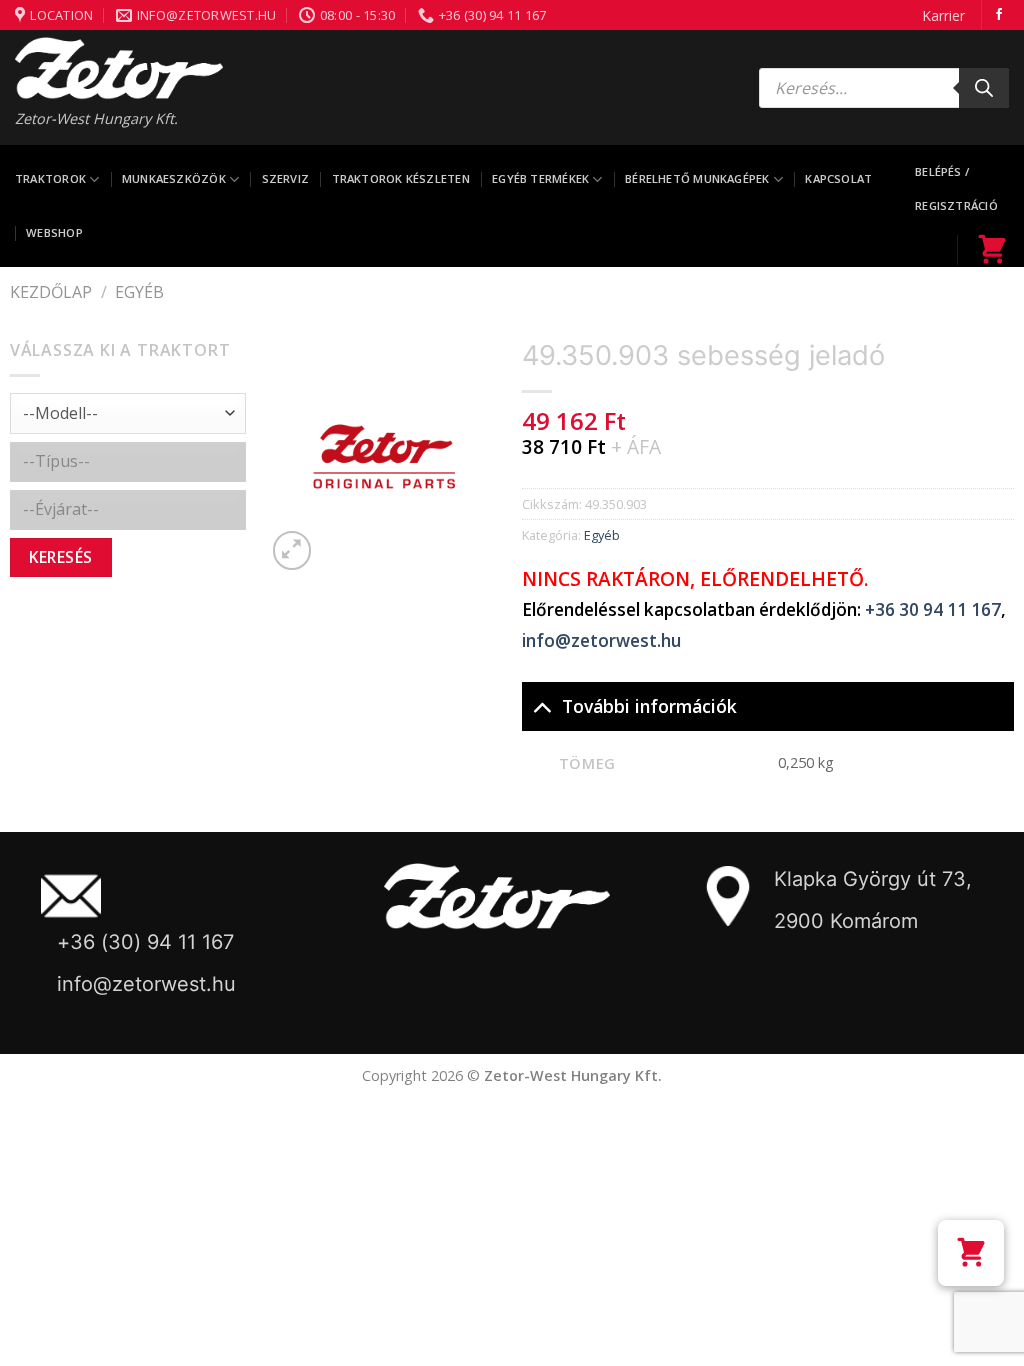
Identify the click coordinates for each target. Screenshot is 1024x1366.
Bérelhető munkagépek (697, 178)
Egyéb (139, 292)
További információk (649, 706)
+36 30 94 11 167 (933, 609)
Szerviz (286, 178)
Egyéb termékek (540, 178)
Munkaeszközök (174, 178)
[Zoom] (292, 550)
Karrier (943, 15)
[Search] (984, 88)
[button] (971, 1253)
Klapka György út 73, (873, 879)
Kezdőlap (51, 292)
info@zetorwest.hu (601, 640)
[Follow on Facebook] (999, 15)
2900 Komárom (846, 921)
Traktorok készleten (401, 178)
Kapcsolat (838, 178)
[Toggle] (541, 705)
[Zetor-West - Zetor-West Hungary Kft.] (119, 68)
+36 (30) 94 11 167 (145, 942)
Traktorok (50, 178)
